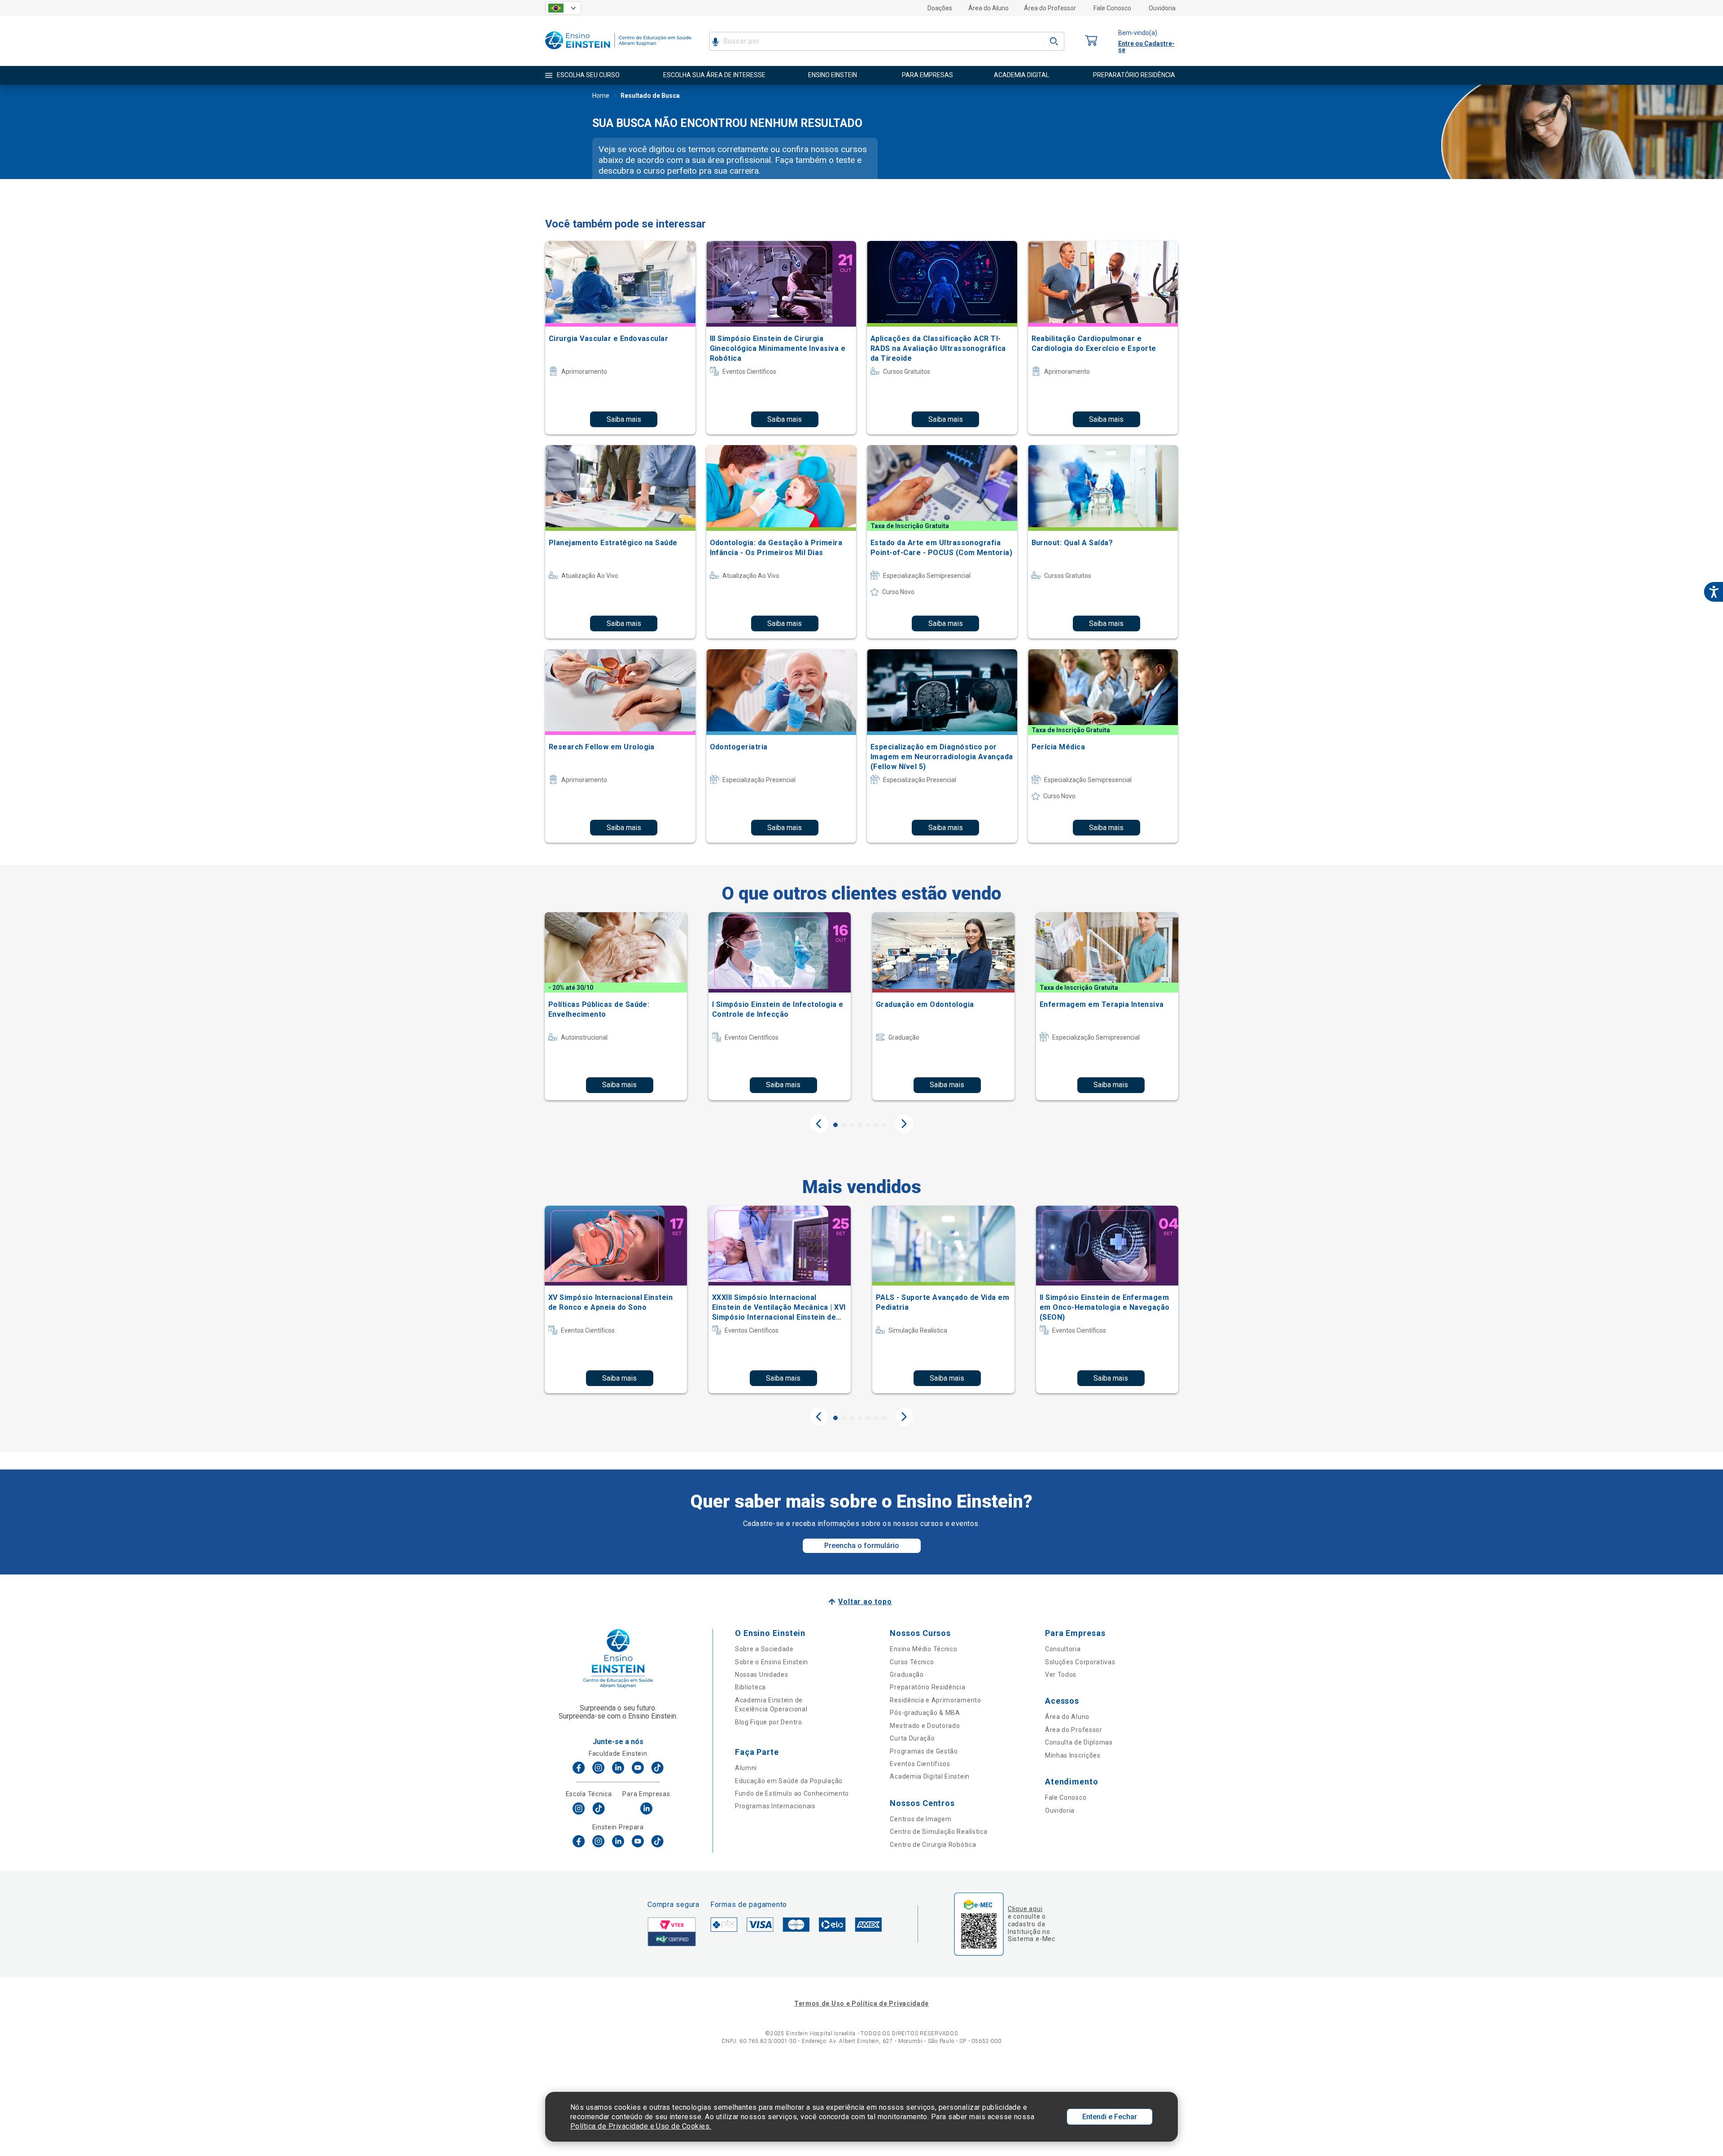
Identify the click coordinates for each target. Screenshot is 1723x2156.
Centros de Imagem (921, 1819)
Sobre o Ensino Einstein (772, 1662)
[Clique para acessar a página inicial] (618, 51)
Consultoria (1063, 1649)
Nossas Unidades (762, 1675)
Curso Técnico (912, 1662)
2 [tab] (844, 1125)
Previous (819, 1124)
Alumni (746, 1768)
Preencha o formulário (862, 1546)
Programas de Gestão (924, 1751)
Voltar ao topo (865, 1602)
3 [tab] (852, 1125)
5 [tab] (868, 1125)
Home (601, 96)
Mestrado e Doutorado (925, 1726)
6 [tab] (876, 1125)
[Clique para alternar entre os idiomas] (563, 8)
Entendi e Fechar (1110, 2117)
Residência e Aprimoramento (935, 1700)
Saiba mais (624, 419)
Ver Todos (1061, 1675)
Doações (940, 8)
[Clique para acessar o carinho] (1091, 41)
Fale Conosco (1112, 8)
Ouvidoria (1162, 8)
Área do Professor (1050, 8)
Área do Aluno (988, 8)
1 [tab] (835, 1125)
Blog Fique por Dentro (769, 1722)
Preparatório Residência (927, 1687)
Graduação (907, 1675)
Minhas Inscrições (1073, 1755)
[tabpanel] (616, 1006)
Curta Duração (912, 1738)
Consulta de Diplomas (1079, 1742)
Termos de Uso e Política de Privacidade (861, 2003)
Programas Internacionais (775, 1806)
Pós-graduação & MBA (925, 1713)
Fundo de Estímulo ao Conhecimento (792, 1793)
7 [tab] (884, 1125)
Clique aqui (1025, 1909)
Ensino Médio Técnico (923, 1649)
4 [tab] (860, 1125)
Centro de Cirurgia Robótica (933, 1845)
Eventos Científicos (920, 1764)
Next (904, 1124)
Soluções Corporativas (1080, 1662)
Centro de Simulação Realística (938, 1832)
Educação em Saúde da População (789, 1781)
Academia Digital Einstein (930, 1776)
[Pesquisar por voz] (715, 41)
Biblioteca (750, 1687)
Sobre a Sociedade (764, 1649)
